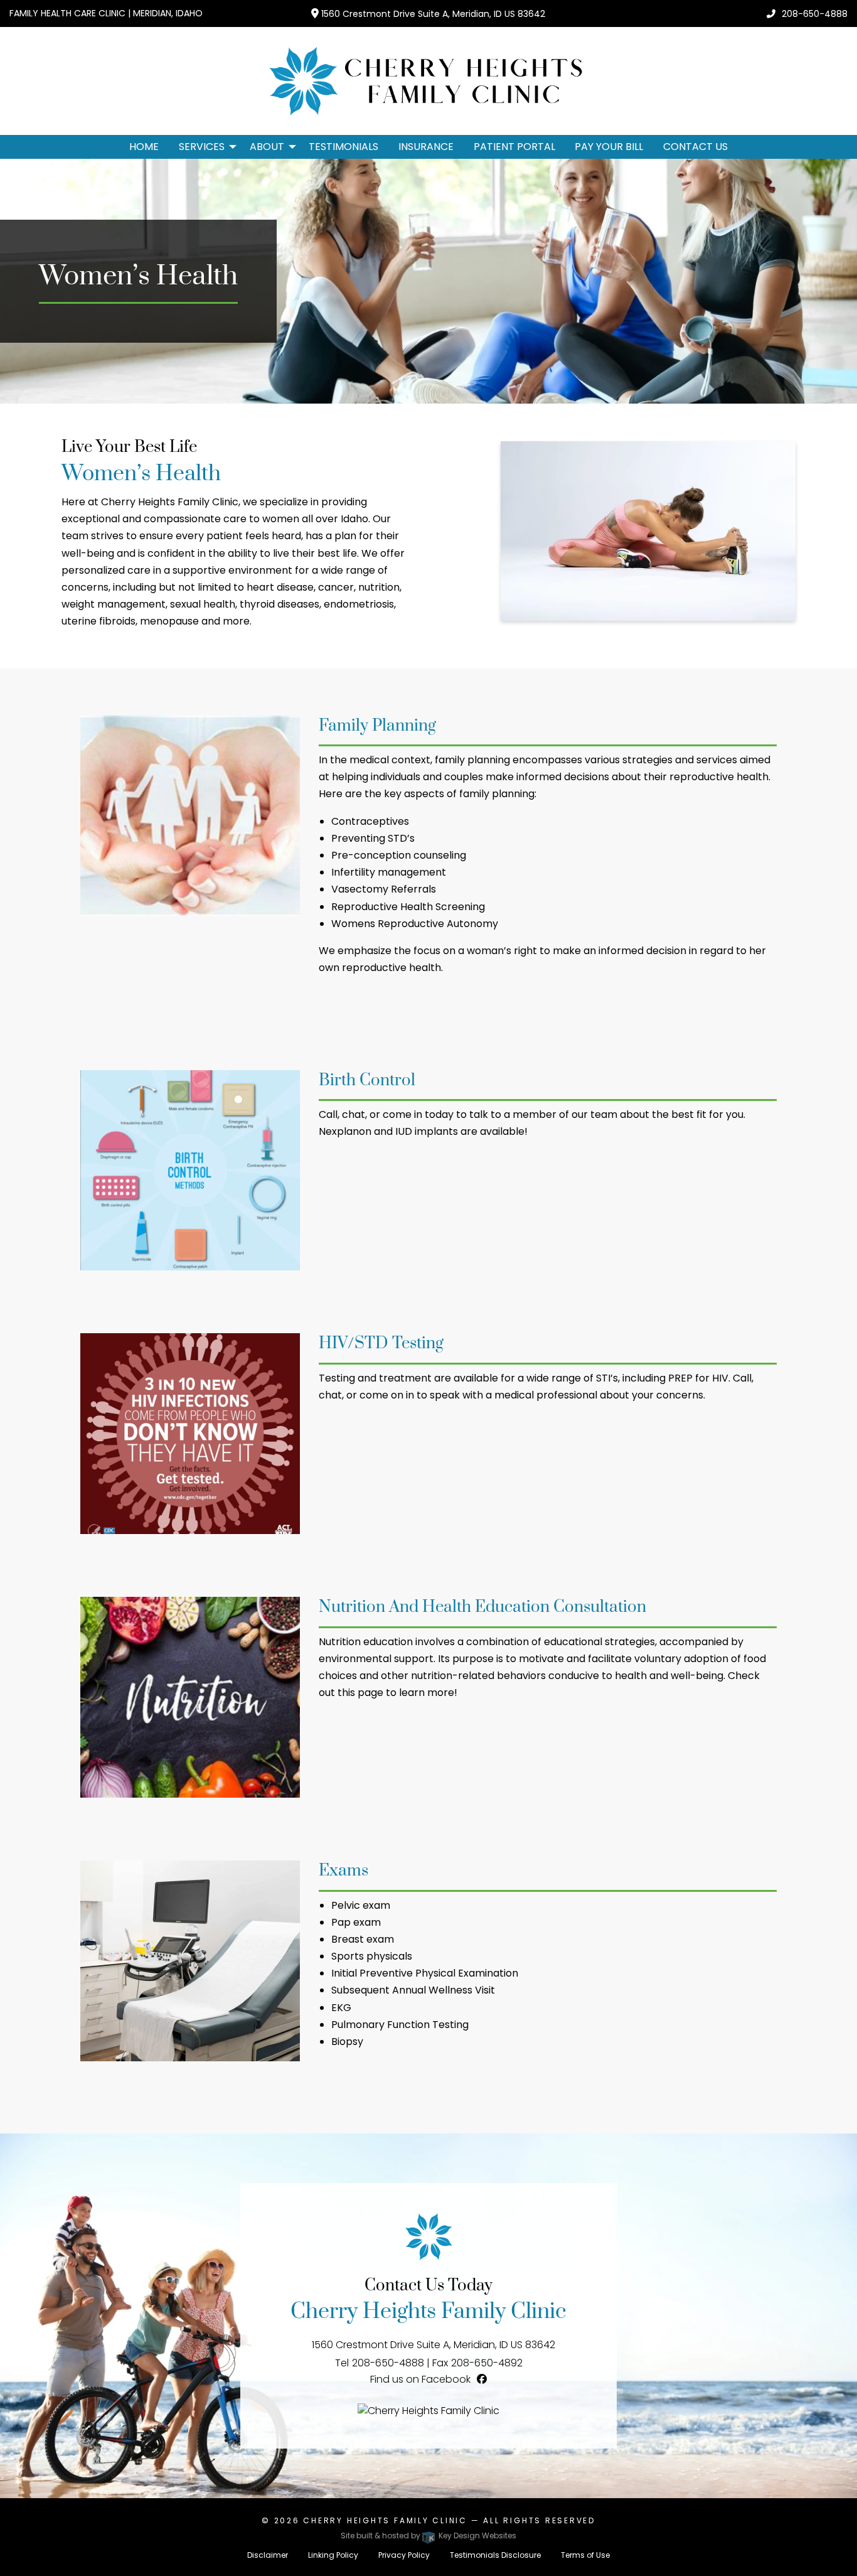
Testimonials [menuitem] (343, 147)
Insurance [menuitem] (426, 147)
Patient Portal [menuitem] (514, 147)
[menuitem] (204, 147)
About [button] (267, 147)
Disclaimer (268, 2555)
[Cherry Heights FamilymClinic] (428, 2410)
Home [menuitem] (144, 147)
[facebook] (482, 2379)
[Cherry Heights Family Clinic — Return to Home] (428, 80)
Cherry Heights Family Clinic (385, 2520)
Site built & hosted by (428, 2536)
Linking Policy (333, 2555)
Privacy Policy (404, 2555)
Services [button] (202, 147)
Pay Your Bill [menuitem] (609, 147)
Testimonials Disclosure (495, 2555)
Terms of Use (585, 2555)
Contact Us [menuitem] (695, 147)
